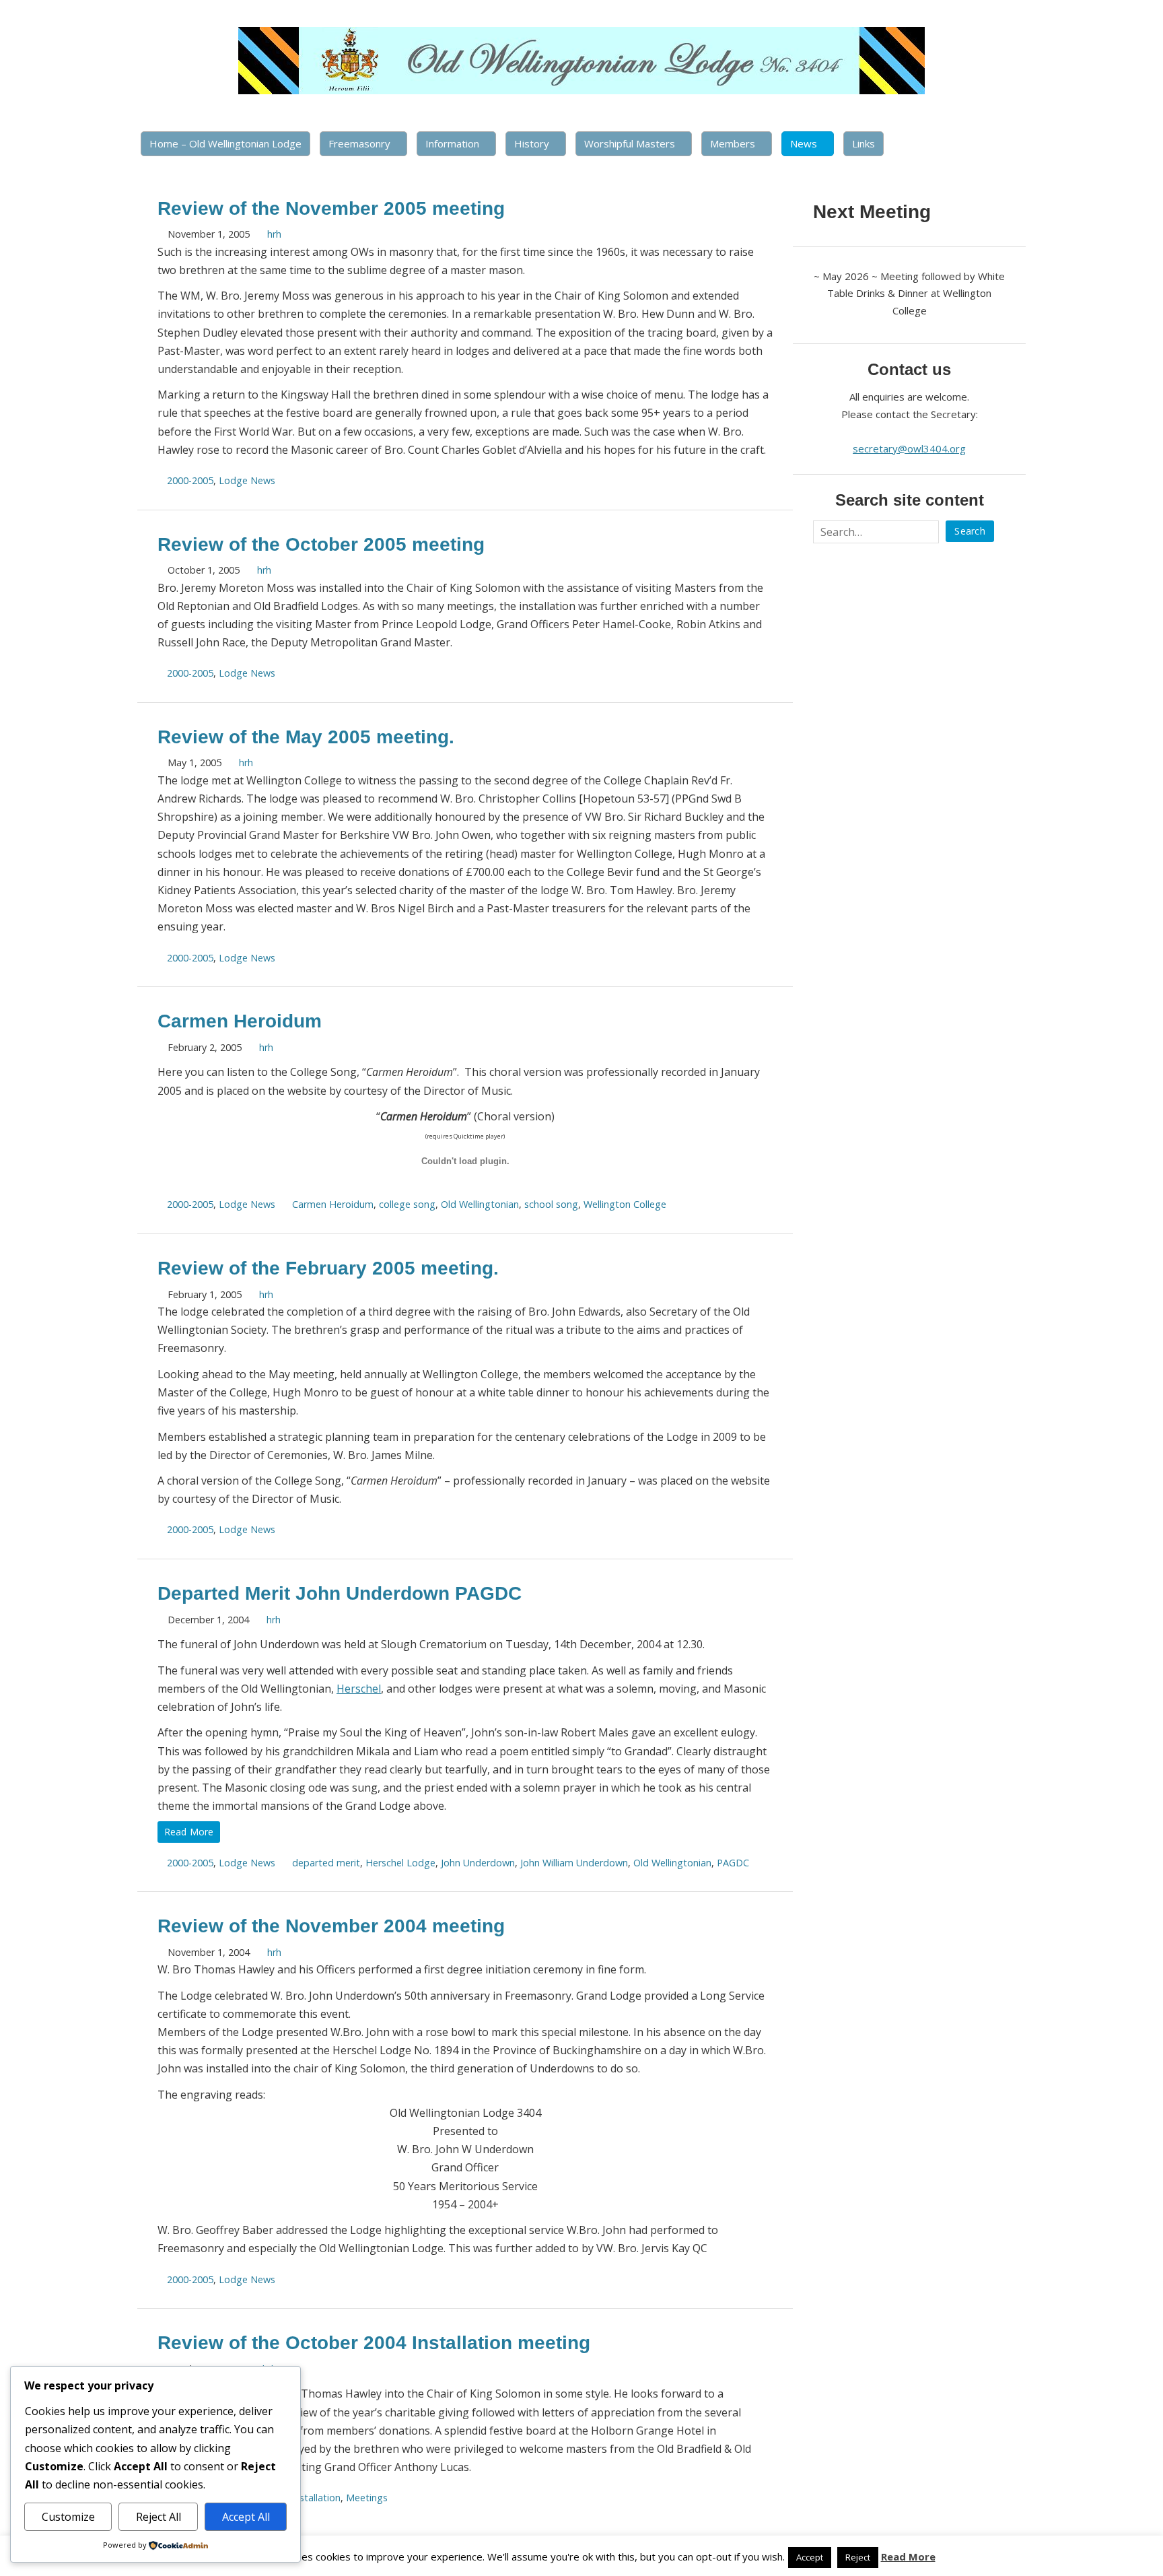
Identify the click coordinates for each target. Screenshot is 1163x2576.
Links (864, 143)
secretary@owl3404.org (909, 448)
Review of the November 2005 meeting (331, 208)
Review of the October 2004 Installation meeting (374, 2343)
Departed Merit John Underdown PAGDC (340, 1593)
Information (452, 143)
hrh (274, 234)
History (532, 143)
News (804, 143)
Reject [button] (858, 2557)
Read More (189, 1832)
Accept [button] (810, 2557)
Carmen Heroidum (240, 1021)
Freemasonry (359, 143)
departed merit (326, 1863)
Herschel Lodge (400, 1863)
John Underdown (478, 1863)
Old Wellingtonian (480, 1204)
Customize (68, 2517)
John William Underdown (574, 1863)
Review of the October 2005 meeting (321, 544)
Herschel (359, 1689)
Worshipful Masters (630, 143)
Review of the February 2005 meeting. (328, 1268)
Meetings (367, 2498)
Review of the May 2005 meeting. (306, 737)
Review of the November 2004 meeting (331, 1926)
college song (407, 1204)
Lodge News (247, 480)
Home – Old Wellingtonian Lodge (225, 143)
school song (551, 1204)
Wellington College (625, 1204)
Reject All (158, 2517)
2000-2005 (190, 480)
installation (316, 2498)
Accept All (246, 2517)
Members (733, 143)
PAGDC (733, 1863)
